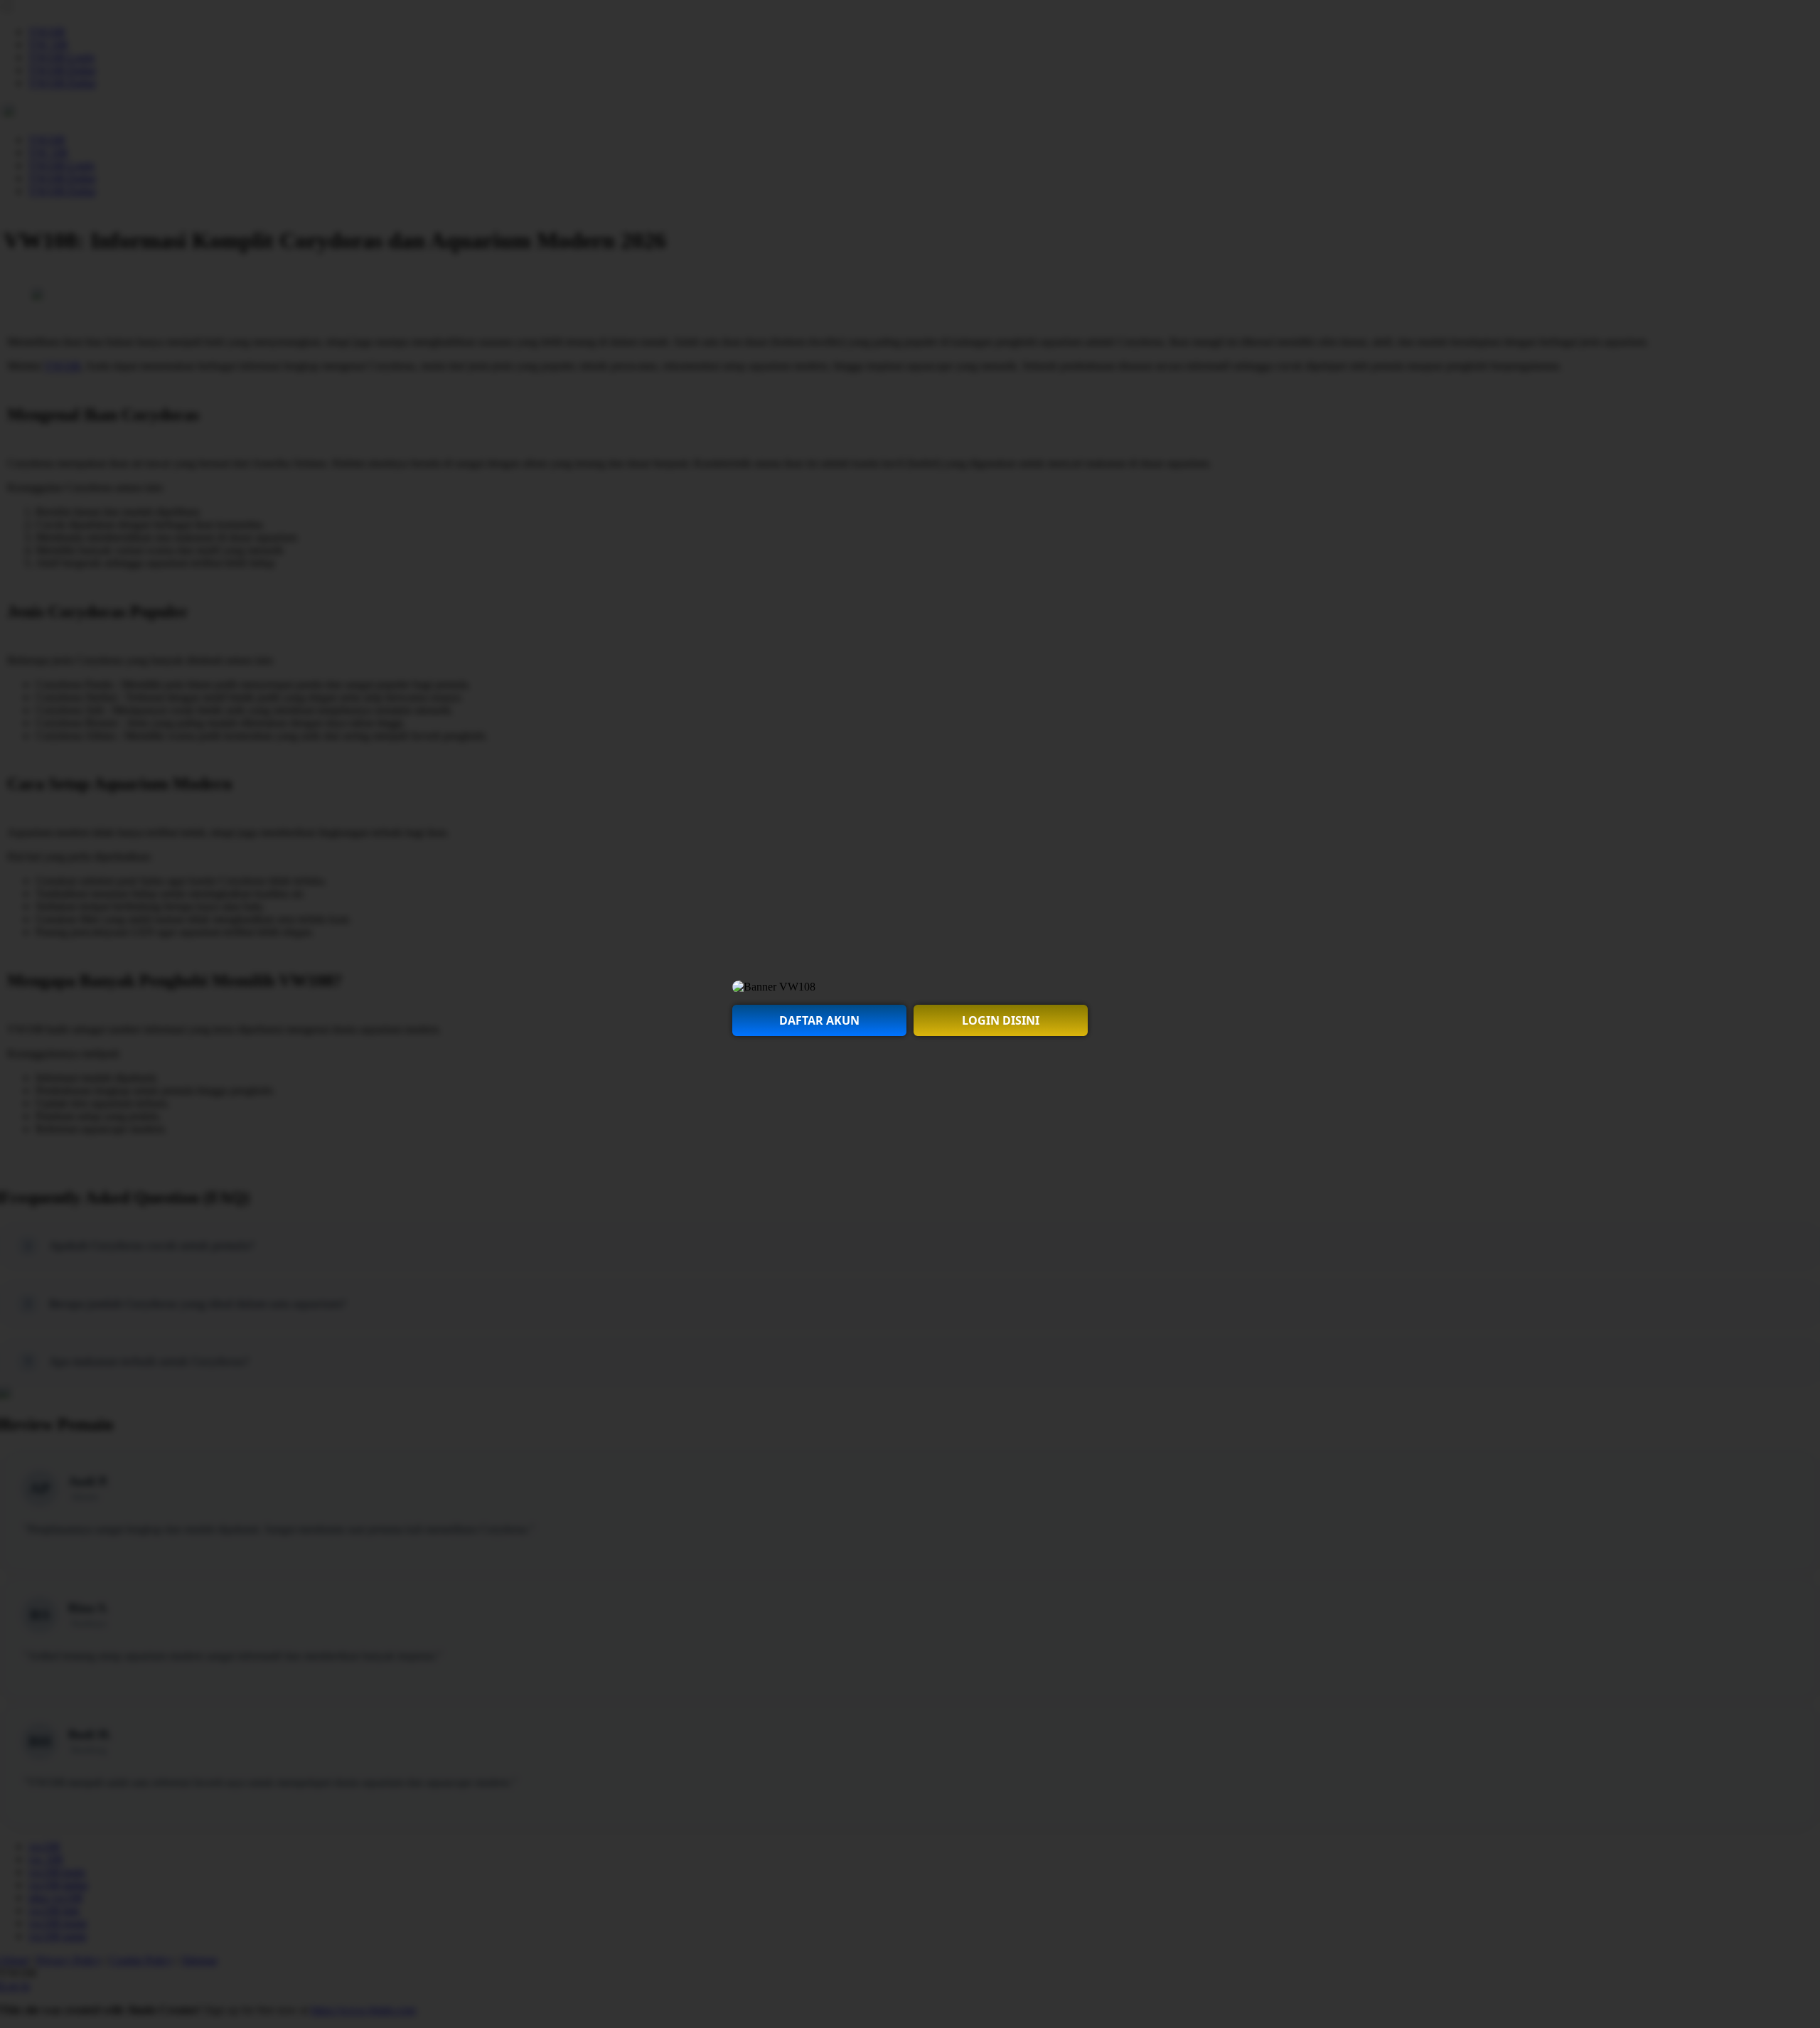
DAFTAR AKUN (819, 1020)
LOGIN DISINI (1001, 1020)
